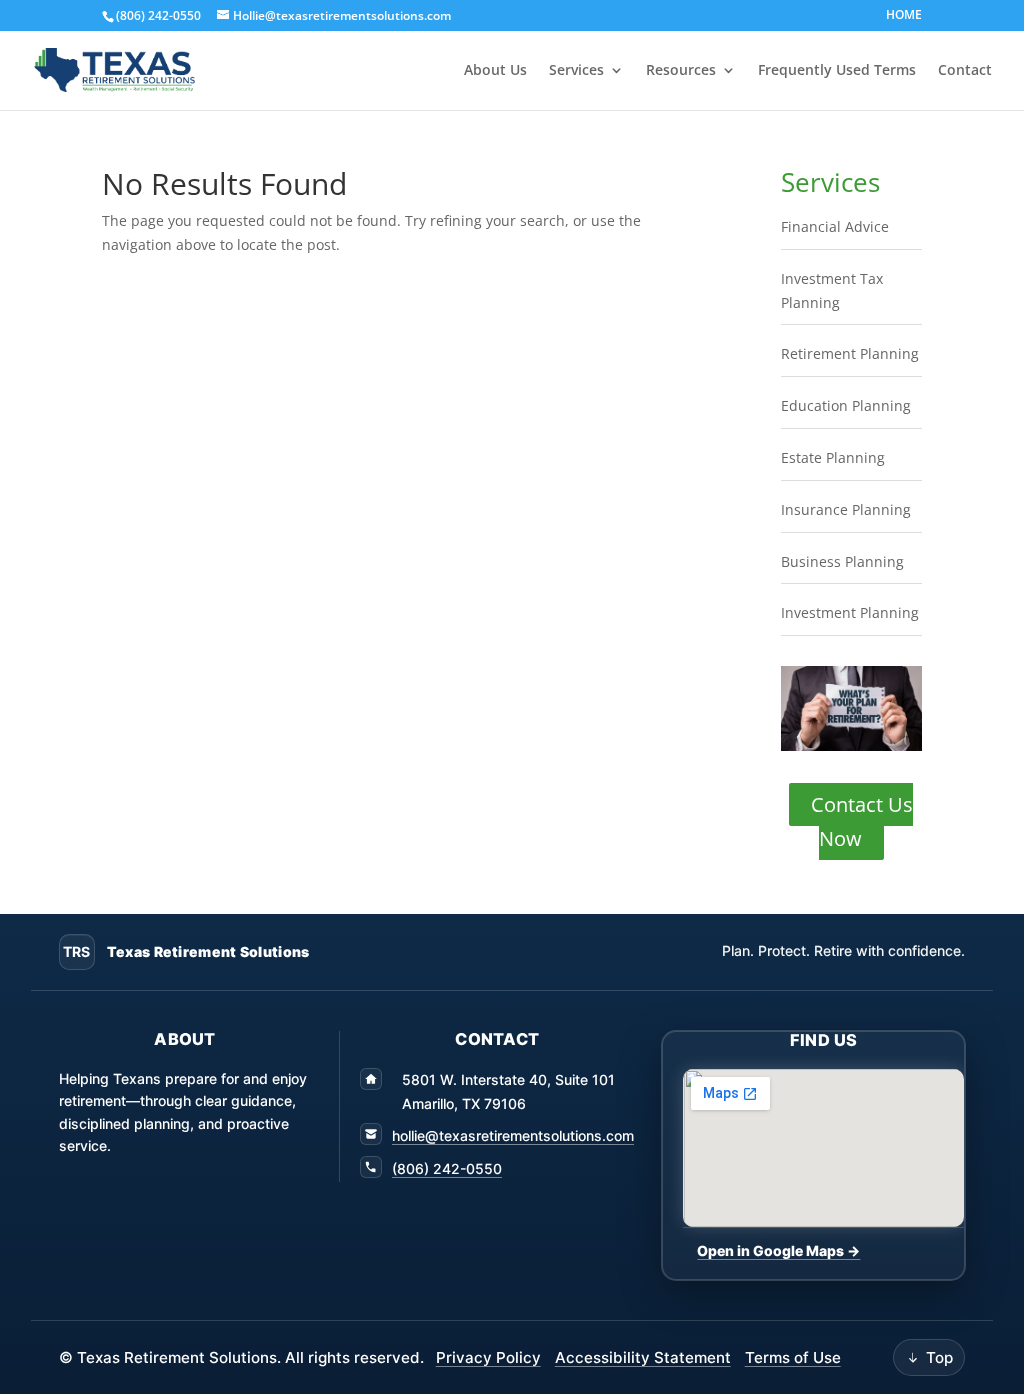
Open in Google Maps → (778, 1250)
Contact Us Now (862, 821)
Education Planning (846, 405)
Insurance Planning (846, 509)
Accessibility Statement (643, 1357)
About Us (495, 71)
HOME (904, 16)
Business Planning (842, 561)
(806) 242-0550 (447, 1168)
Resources (681, 71)
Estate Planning (833, 457)
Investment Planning (850, 612)
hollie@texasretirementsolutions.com (513, 1135)
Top (939, 1357)
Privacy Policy (488, 1357)
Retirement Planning (850, 353)
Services (576, 71)
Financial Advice (835, 226)
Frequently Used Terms (837, 71)
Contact (965, 71)
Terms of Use (793, 1357)
